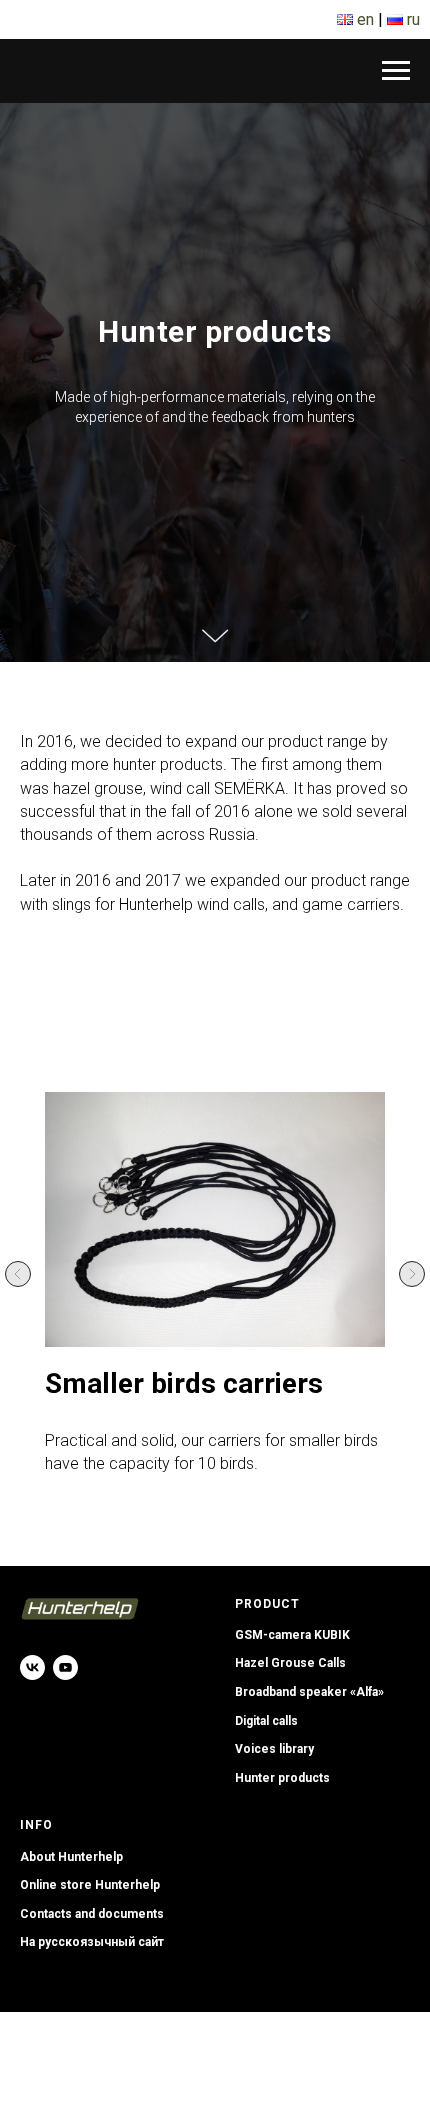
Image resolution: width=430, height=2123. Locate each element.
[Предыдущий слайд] (18, 1988)
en (365, 19)
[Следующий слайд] (412, 1988)
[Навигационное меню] (396, 71)
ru (413, 19)
